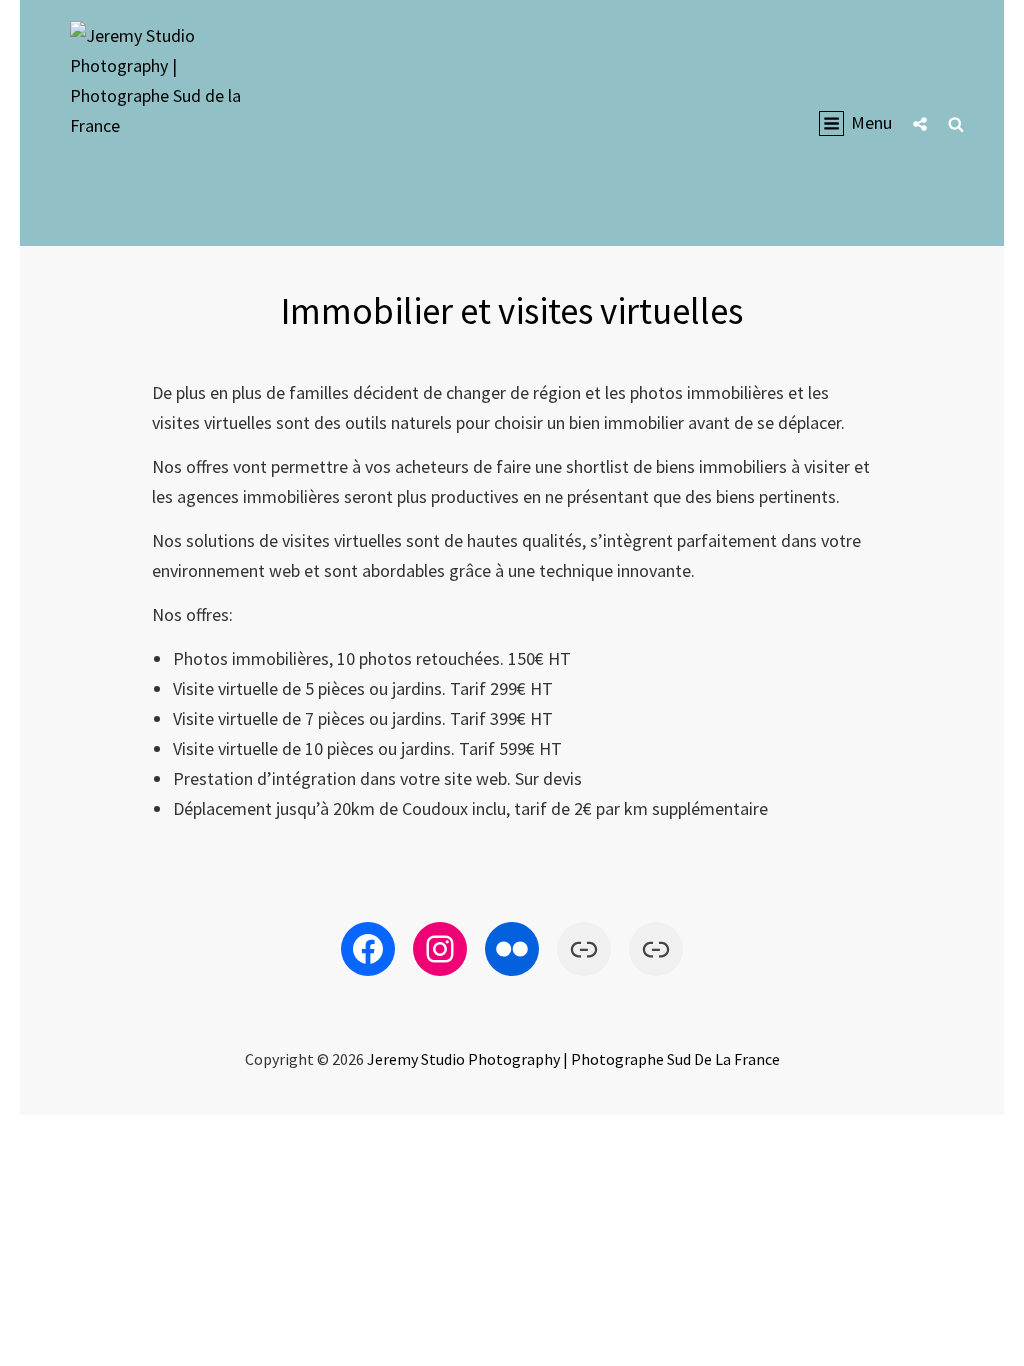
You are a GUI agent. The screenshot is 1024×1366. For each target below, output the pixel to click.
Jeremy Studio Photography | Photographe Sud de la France (573, 1059)
